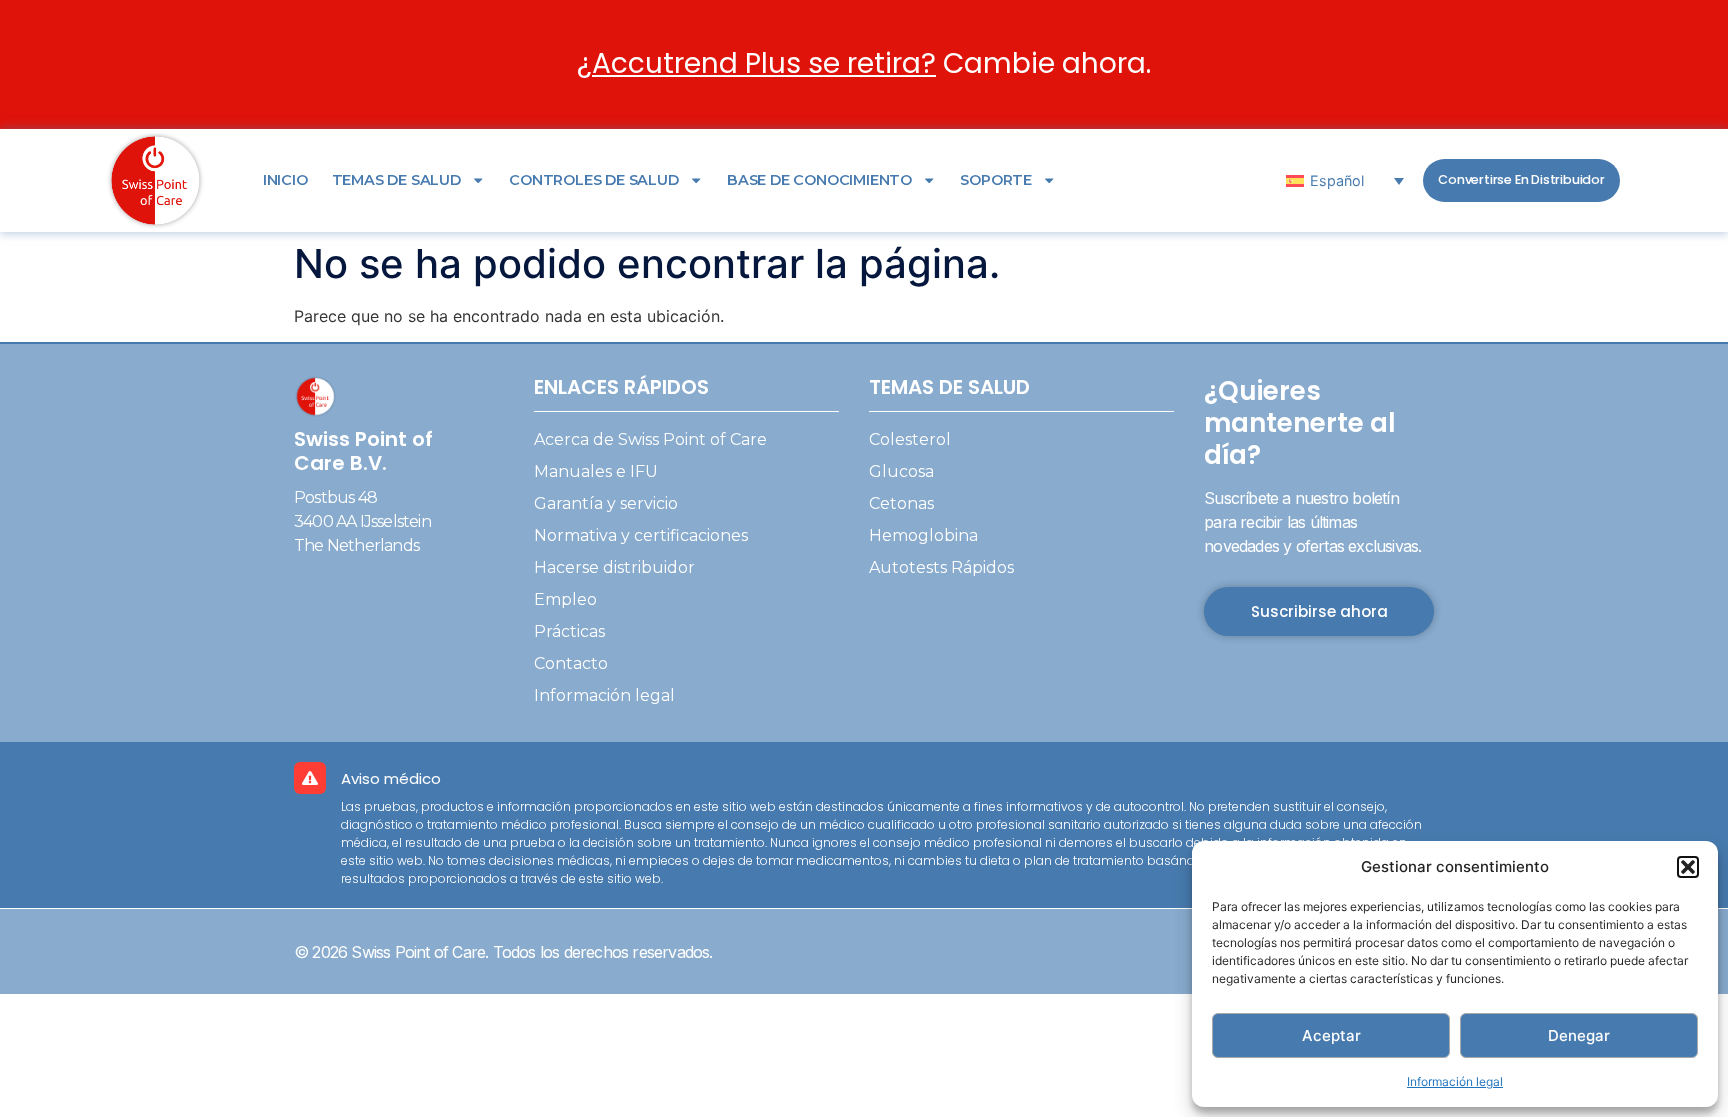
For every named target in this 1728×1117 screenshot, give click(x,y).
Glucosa (901, 471)
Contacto (571, 663)
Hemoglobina (923, 535)
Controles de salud (593, 180)
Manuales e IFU (596, 471)
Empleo (565, 599)
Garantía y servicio (606, 503)
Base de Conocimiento (819, 180)
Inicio (285, 180)
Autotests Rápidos (941, 567)
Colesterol (910, 439)
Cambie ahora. (864, 63)
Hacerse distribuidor (614, 567)
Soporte (996, 180)
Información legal (1455, 1081)
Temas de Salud (396, 180)
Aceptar (1331, 1035)
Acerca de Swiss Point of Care (650, 439)
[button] (1688, 867)
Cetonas (901, 503)
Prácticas (569, 631)
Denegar (1579, 1035)
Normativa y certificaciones (641, 535)
